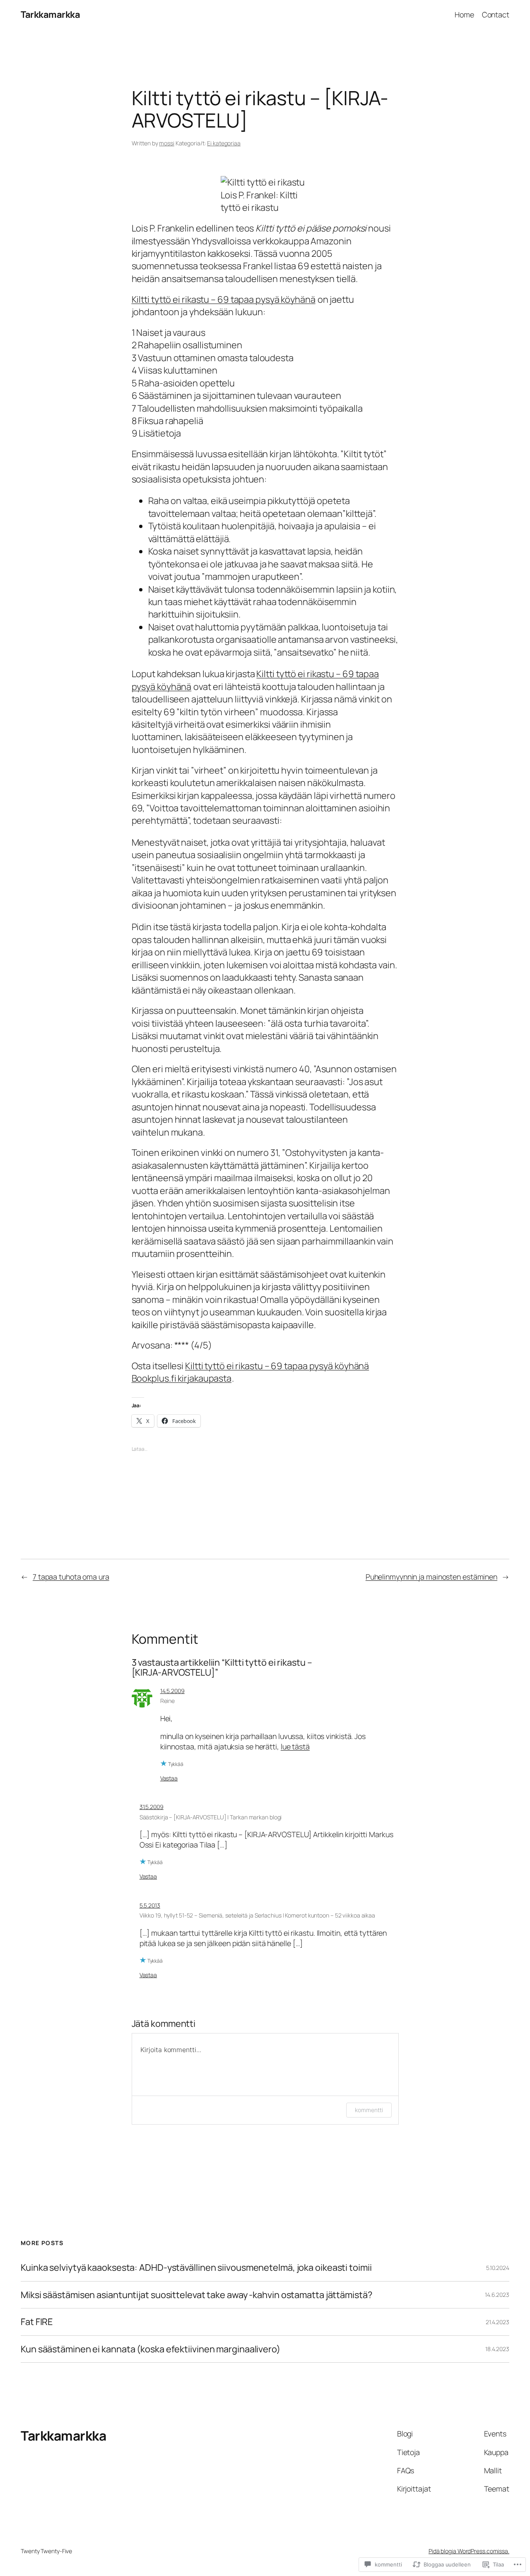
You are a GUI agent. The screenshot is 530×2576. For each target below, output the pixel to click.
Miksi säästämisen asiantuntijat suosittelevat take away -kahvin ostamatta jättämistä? (196, 2295)
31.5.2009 (152, 1807)
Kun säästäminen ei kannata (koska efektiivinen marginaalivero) (151, 2349)
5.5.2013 (150, 1905)
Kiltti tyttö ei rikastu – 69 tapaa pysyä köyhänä (224, 299)
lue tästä (295, 1746)
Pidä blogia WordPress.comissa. (469, 2551)
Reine (168, 1701)
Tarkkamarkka (50, 14)
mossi (167, 143)
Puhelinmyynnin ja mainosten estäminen (431, 1577)
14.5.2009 (172, 1691)
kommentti (369, 2110)
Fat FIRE (37, 2322)
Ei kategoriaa (224, 143)
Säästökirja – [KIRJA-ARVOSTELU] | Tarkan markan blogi (211, 1817)
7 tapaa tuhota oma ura (71, 1577)
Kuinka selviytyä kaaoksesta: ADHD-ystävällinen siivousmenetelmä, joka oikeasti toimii (196, 2267)
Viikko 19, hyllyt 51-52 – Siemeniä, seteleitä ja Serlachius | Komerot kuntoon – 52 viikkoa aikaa (257, 1915)
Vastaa (169, 1778)
